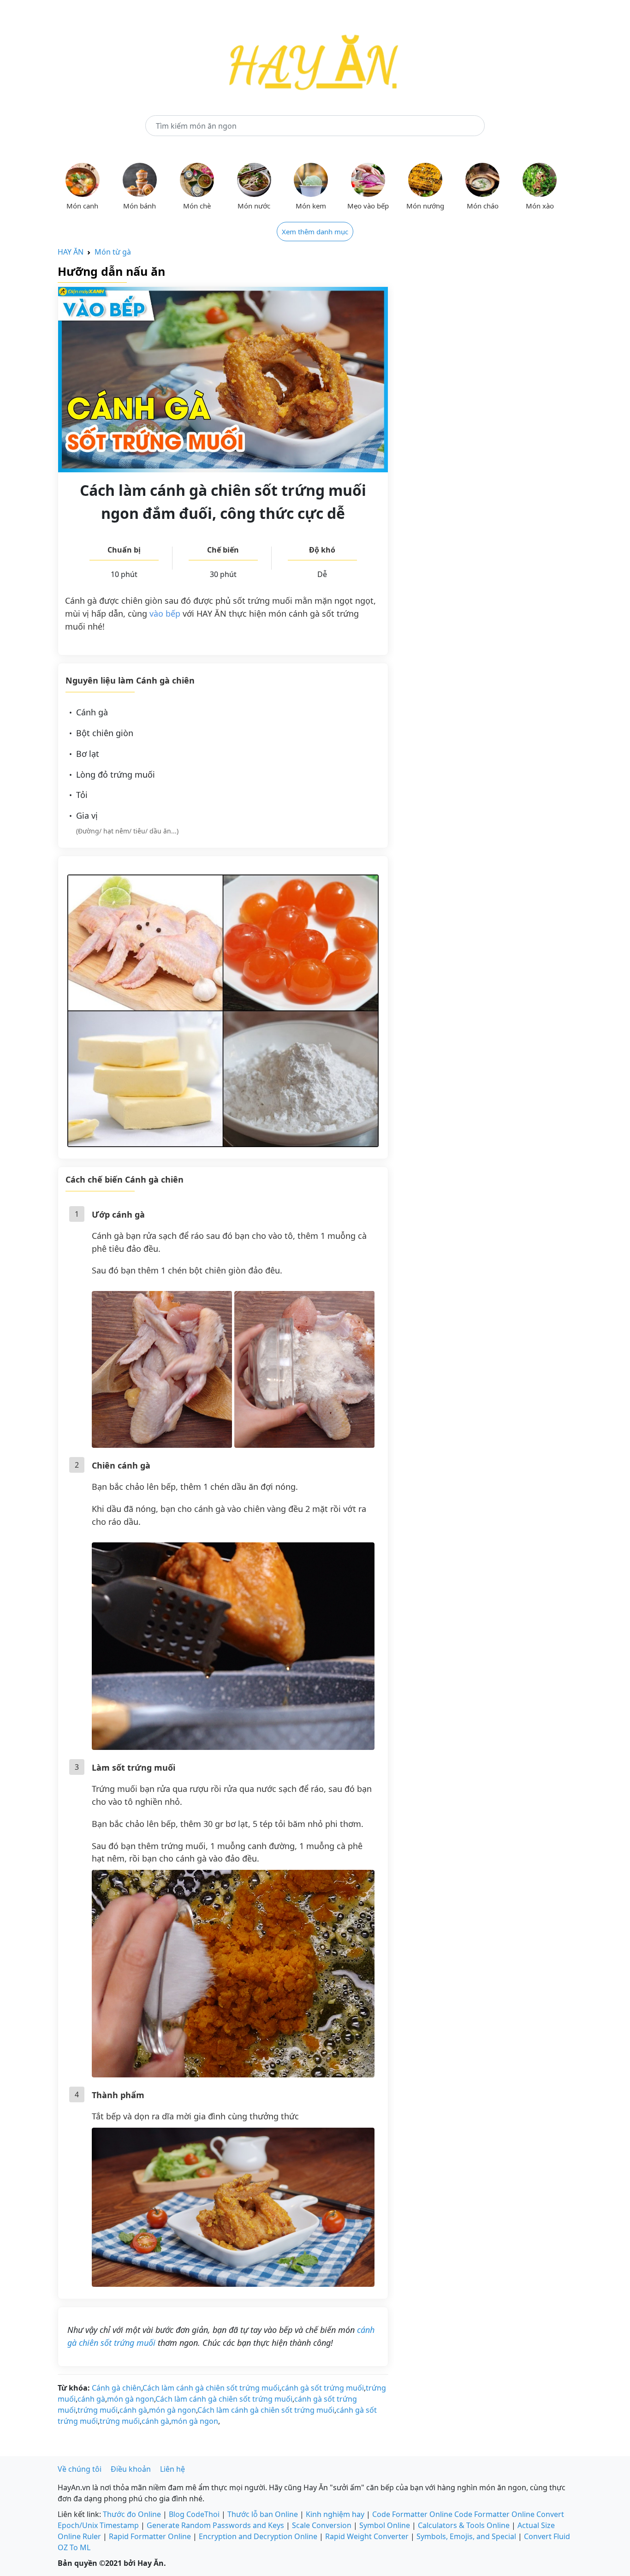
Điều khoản (131, 2469)
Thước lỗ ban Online (263, 2514)
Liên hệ (172, 2469)
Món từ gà (113, 252)
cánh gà (91, 2399)
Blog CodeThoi (194, 2514)
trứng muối (98, 2410)
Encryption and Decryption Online (258, 2536)
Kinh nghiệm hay (335, 2514)
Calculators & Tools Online (464, 2525)
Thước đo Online (132, 2514)
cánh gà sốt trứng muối (323, 2388)
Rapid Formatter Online (150, 2536)
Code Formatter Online (412, 2514)
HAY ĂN (71, 252)
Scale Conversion (322, 2525)
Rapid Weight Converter (367, 2536)
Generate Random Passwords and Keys (215, 2525)
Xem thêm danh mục (315, 232)
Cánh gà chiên (116, 2388)
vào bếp (165, 613)
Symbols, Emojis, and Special (466, 2536)
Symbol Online (385, 2525)
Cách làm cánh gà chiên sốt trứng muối (211, 2388)
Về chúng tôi (80, 2469)
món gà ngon (131, 2399)
